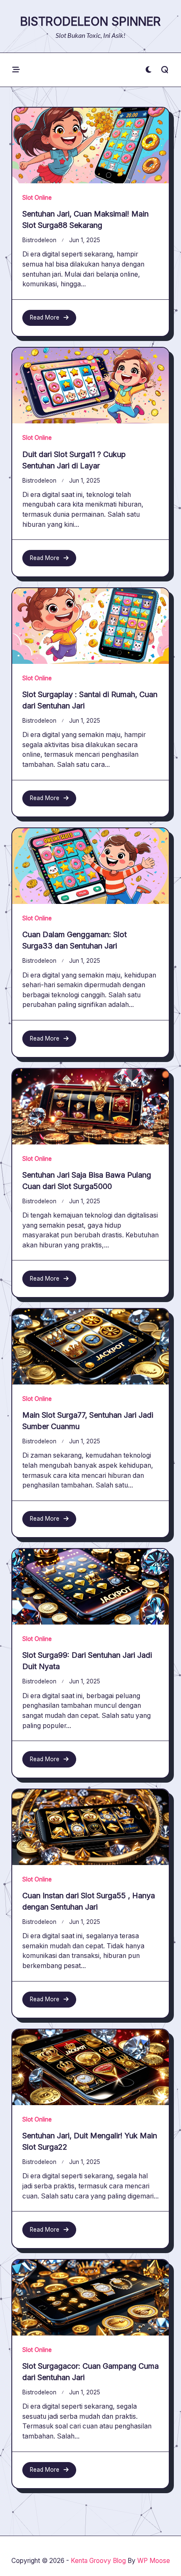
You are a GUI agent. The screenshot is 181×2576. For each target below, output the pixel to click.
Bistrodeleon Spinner (90, 21)
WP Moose (154, 2561)
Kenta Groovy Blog (98, 2561)
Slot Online (37, 198)
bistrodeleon (39, 240)
